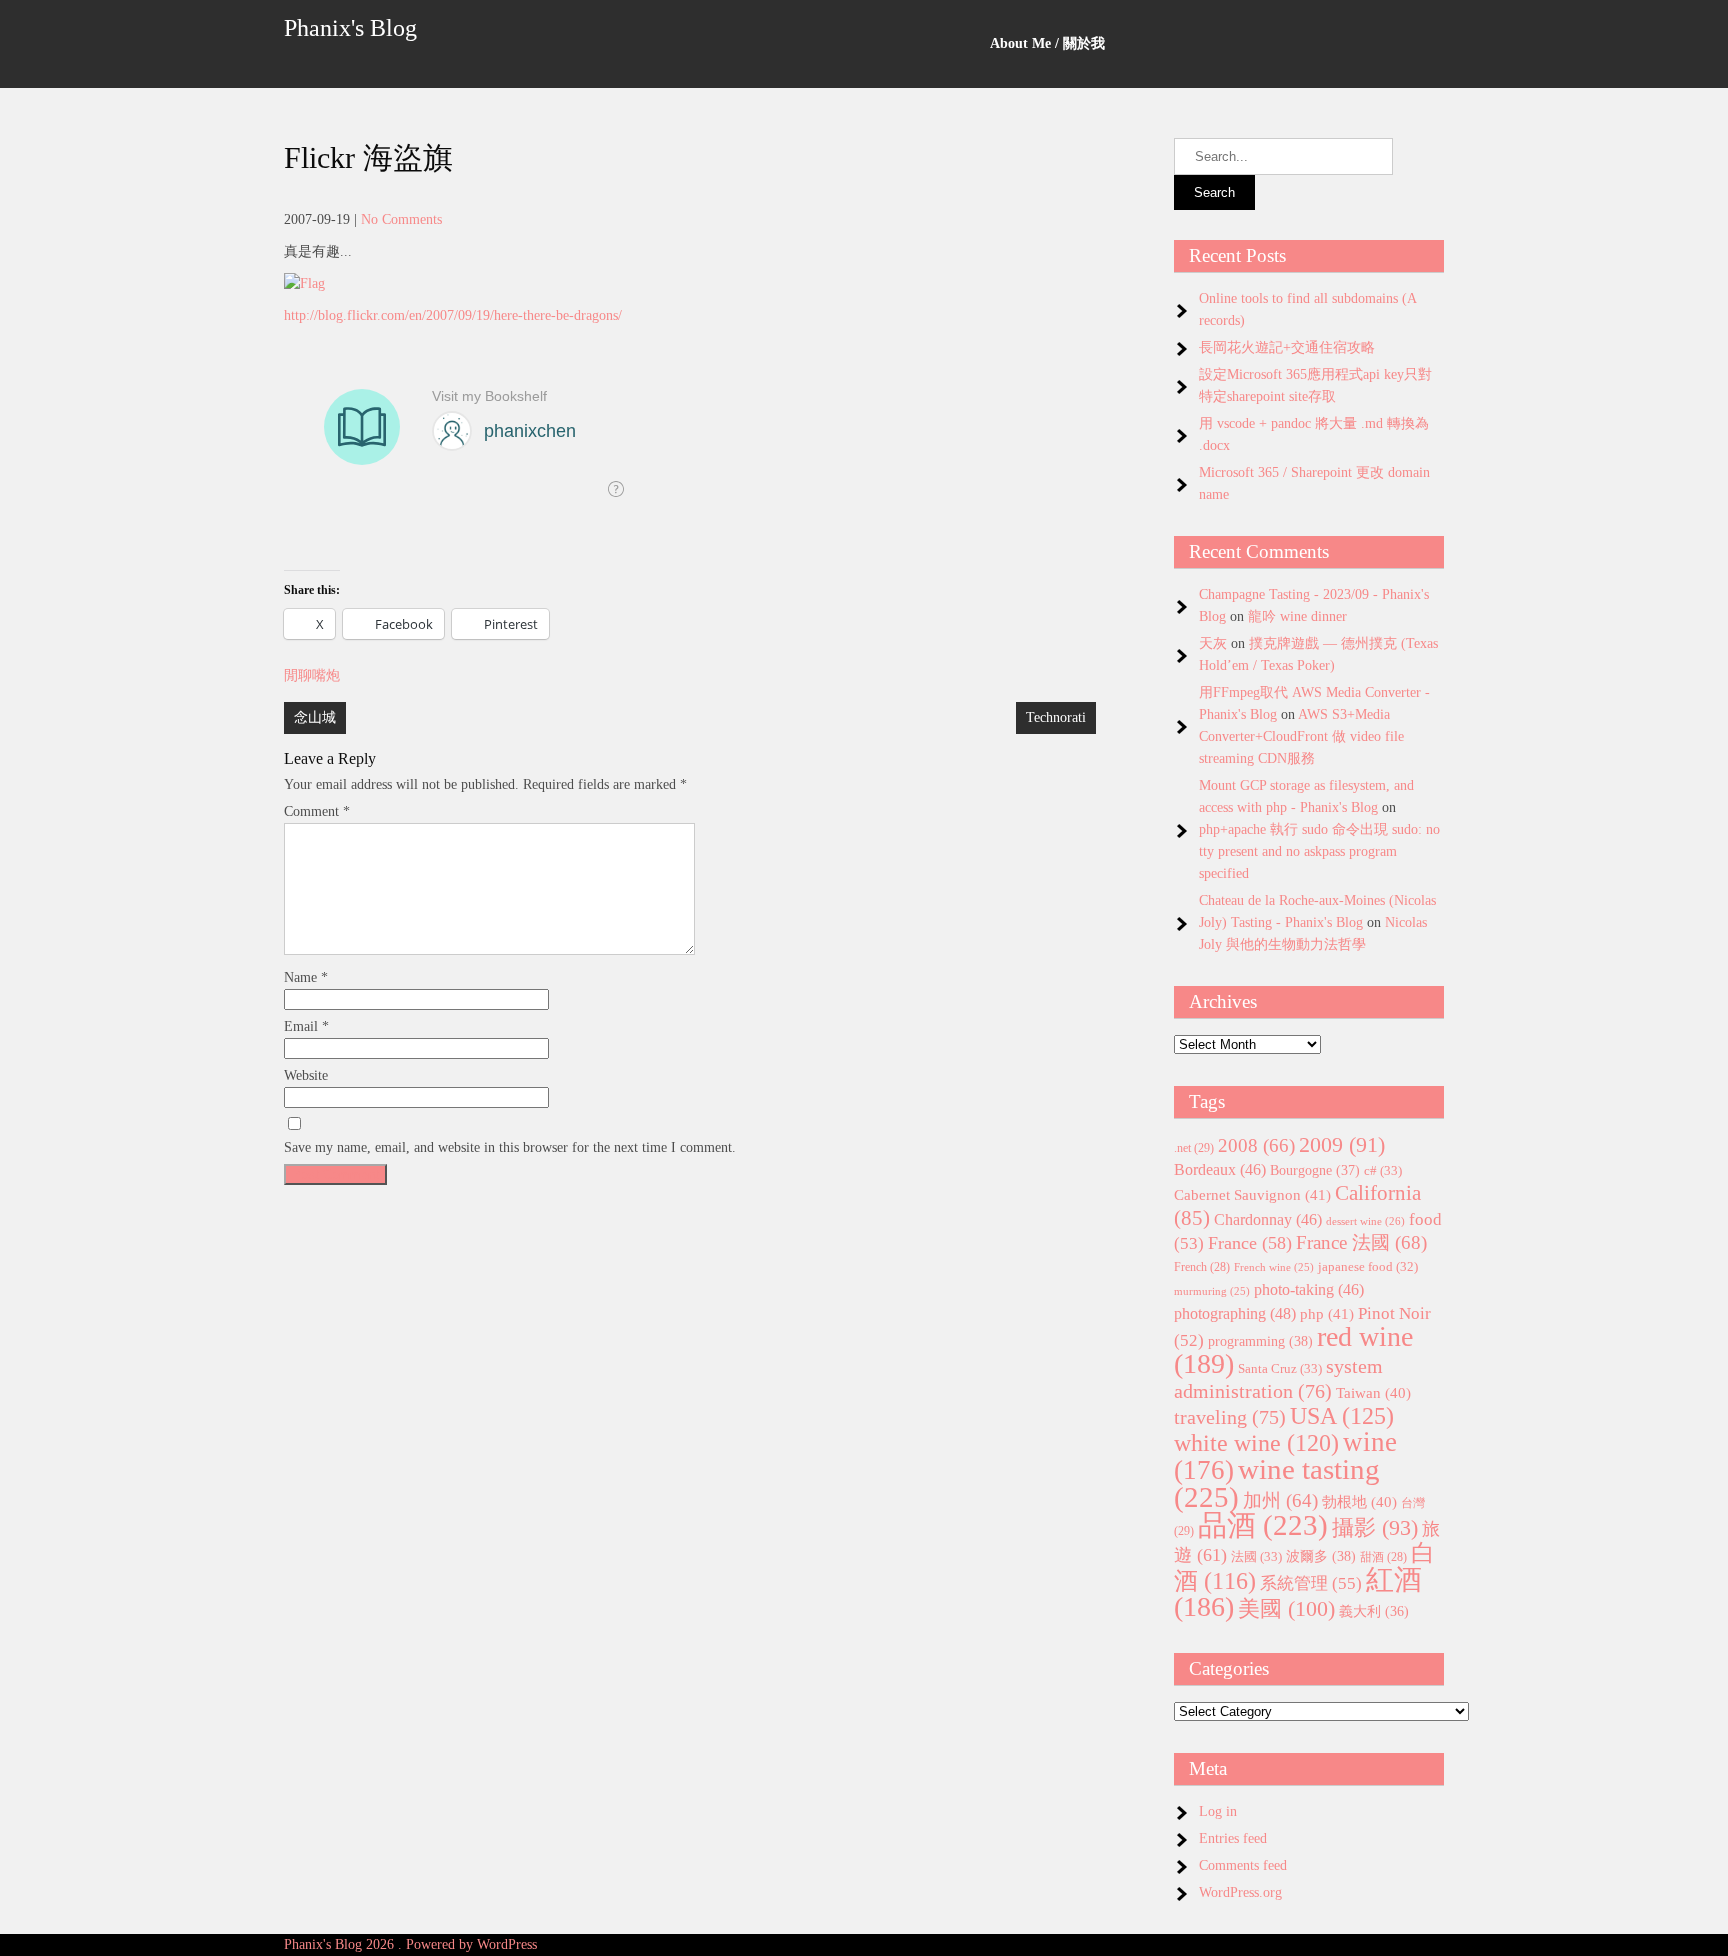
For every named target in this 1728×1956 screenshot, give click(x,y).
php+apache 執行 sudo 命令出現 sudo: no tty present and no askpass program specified (1319, 851)
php (1327, 1314)
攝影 (1375, 1528)
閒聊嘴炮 (312, 675)
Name (306, 977)
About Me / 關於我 (1047, 43)
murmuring (1212, 1291)
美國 (1286, 1608)
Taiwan (1373, 1393)
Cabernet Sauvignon (1252, 1195)
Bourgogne (1315, 1170)
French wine (1274, 1267)
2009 (1342, 1145)
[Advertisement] (690, 1334)
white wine (1256, 1443)
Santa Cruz (1280, 1368)
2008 (1256, 1145)
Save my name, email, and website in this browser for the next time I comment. (510, 1147)
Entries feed (1233, 1838)
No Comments (401, 219)
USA (1342, 1415)
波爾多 (1321, 1556)
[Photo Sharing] (304, 283)
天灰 (1213, 643)
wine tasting (1277, 1483)
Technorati (1056, 717)
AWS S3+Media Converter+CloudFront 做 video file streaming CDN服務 (1301, 736)
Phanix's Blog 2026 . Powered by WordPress (410, 1944)
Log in (1218, 1811)
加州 (1280, 1500)
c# (1383, 1170)
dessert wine (1365, 1221)
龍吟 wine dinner (1297, 616)
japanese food (1368, 1267)
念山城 (315, 717)
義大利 (1374, 1611)
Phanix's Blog (350, 28)
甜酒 (1383, 1557)
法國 (1256, 1556)
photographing (1235, 1314)
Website (306, 1075)
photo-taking (1309, 1289)
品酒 (1263, 1525)
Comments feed (1243, 1865)
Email (306, 1026)
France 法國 (1361, 1242)
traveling (1230, 1417)
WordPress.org (1240, 1892)
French (1202, 1267)
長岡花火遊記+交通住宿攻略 (1287, 347)
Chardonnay (1268, 1219)
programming (1260, 1341)
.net (1194, 1148)
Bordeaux (1220, 1169)
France (1250, 1243)
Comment (317, 811)
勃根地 (1359, 1502)
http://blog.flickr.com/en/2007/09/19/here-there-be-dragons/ (453, 315)
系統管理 (1311, 1583)
